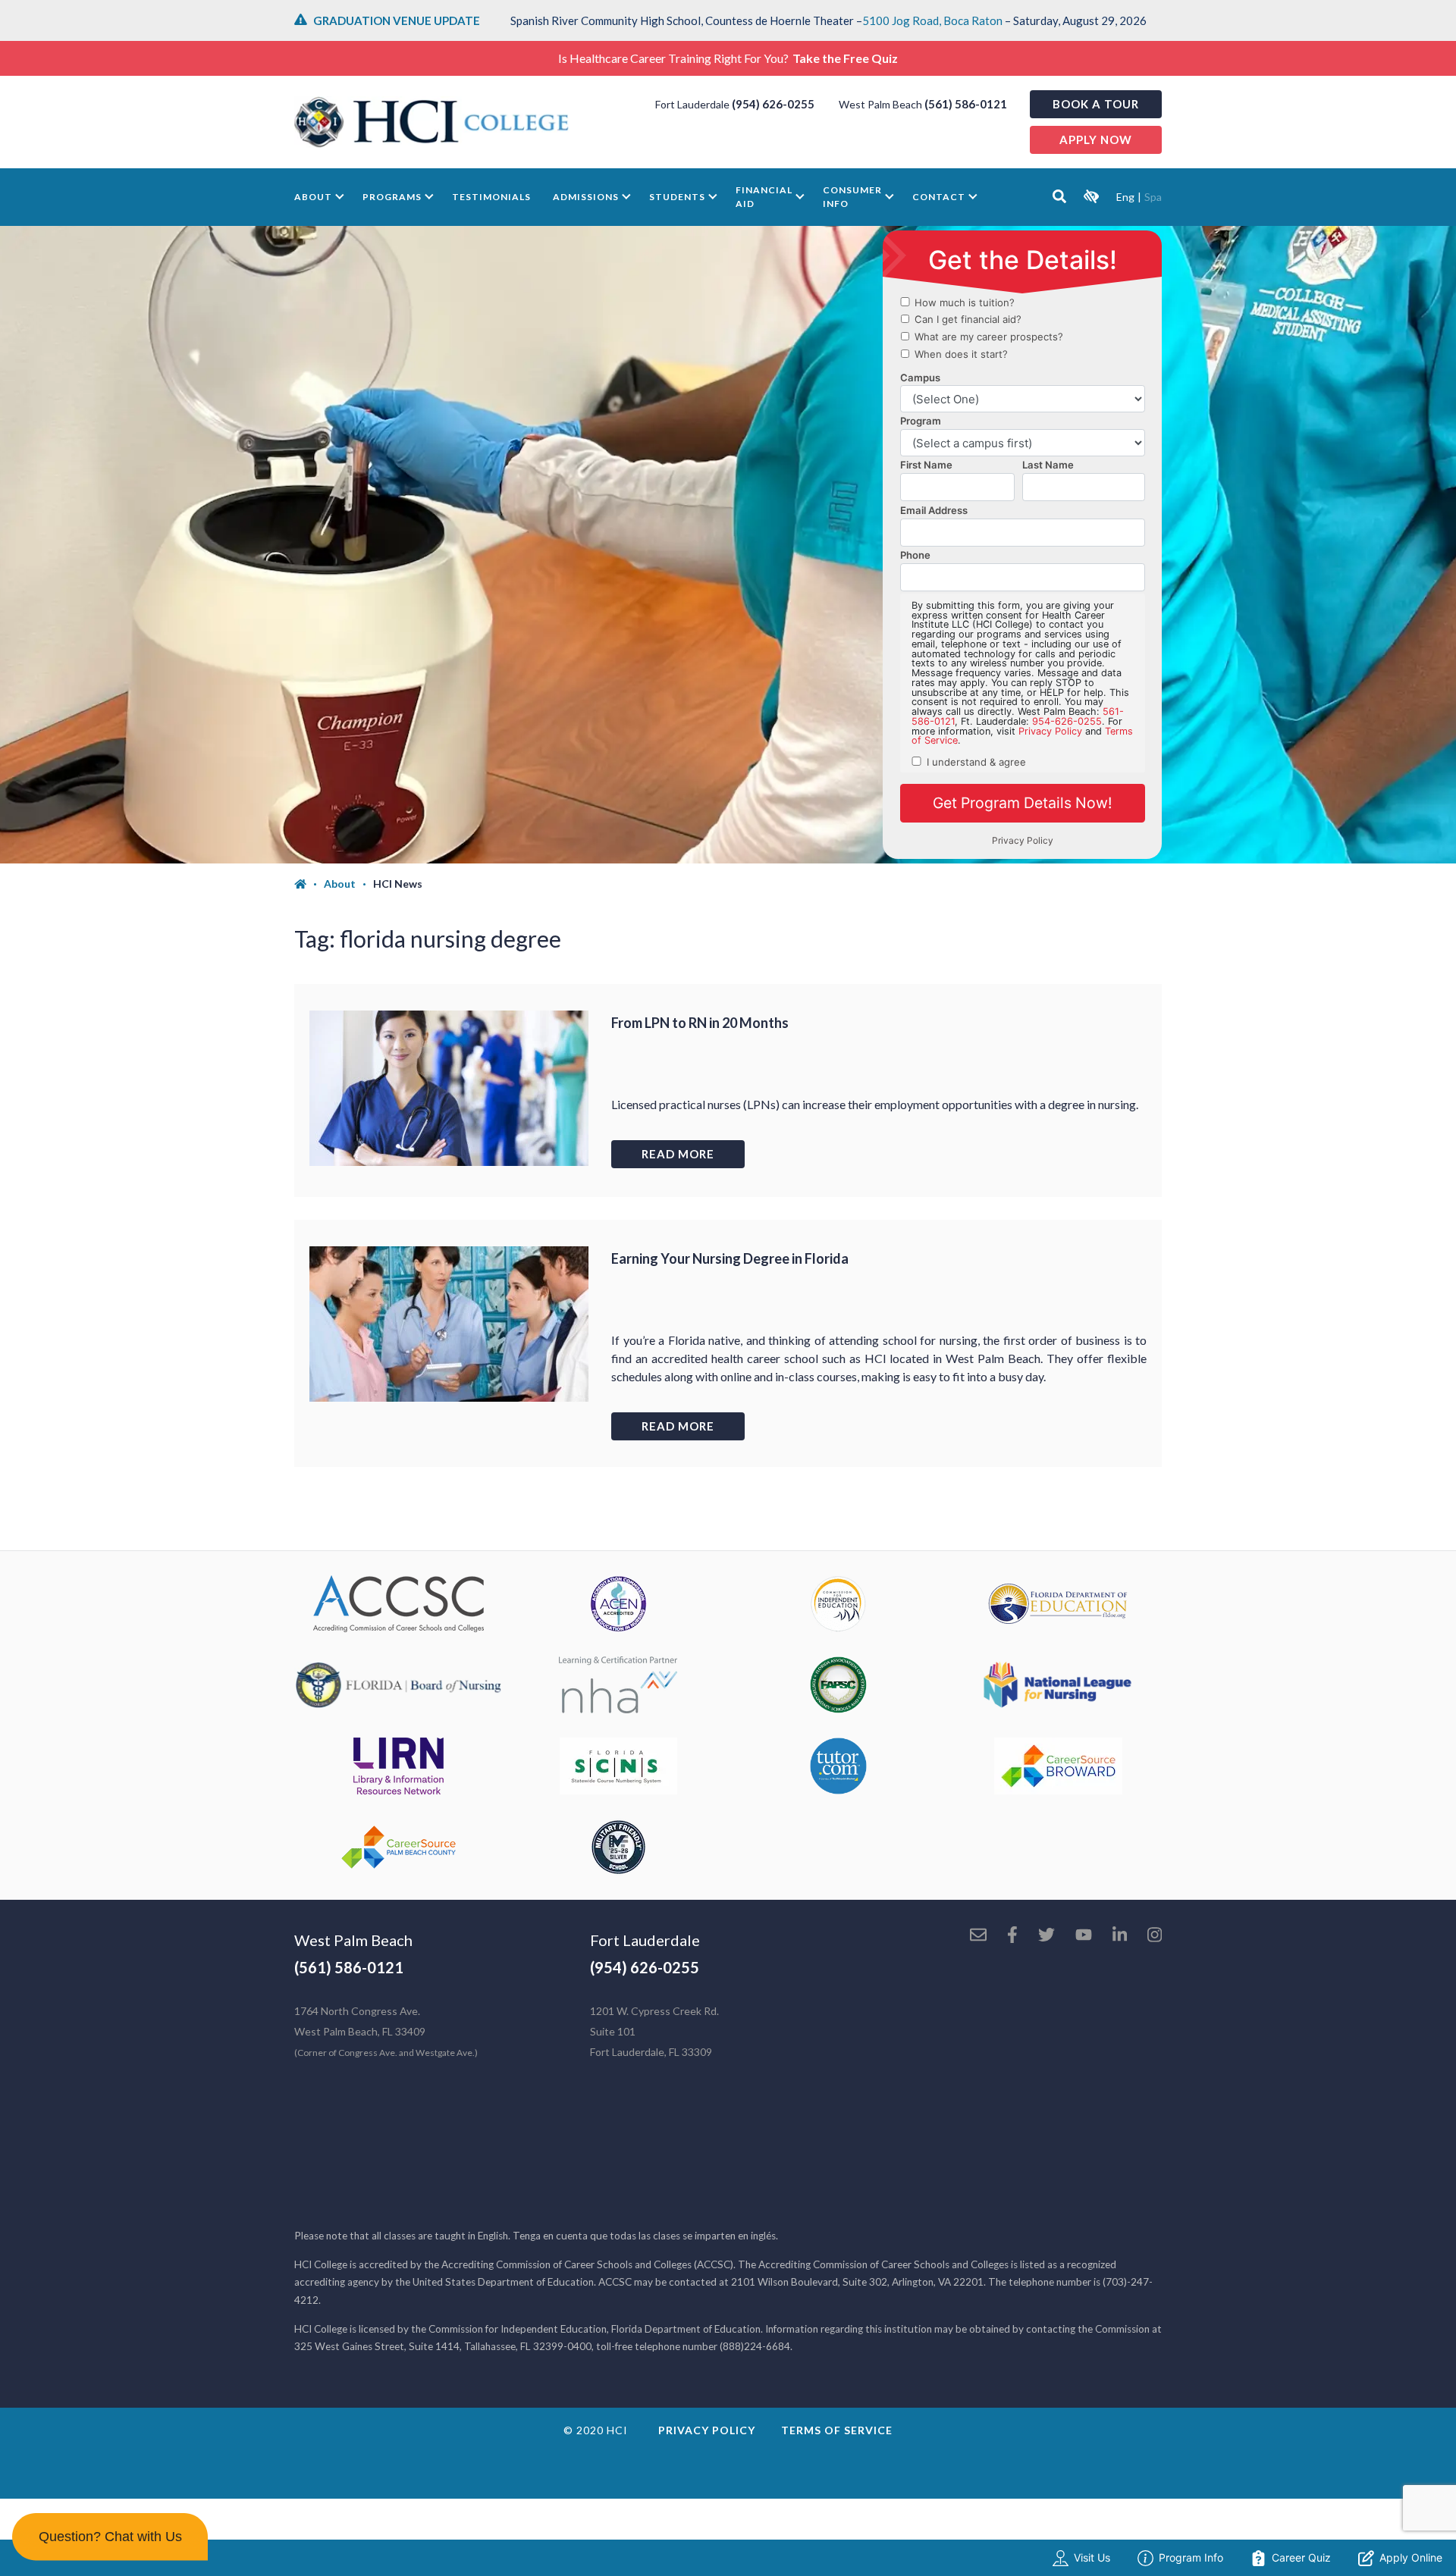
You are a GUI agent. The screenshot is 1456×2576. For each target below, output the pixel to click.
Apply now (1096, 139)
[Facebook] (1012, 1936)
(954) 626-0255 (773, 104)
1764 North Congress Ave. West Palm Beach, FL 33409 (386, 2031)
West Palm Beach (353, 1940)
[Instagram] (1155, 1936)
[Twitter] (1046, 1936)
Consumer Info (852, 197)
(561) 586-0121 (966, 104)
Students (677, 197)
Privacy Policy (707, 2430)
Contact (939, 197)
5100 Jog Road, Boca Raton (932, 20)
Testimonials (491, 197)
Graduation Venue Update (397, 20)
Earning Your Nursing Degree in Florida (730, 1258)
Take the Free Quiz (845, 58)
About (313, 197)
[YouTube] (1084, 1936)
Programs (392, 197)
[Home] (309, 884)
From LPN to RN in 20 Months (700, 1023)
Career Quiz (1301, 2557)
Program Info (1191, 2557)
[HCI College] (431, 122)
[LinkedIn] (1120, 1936)
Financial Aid (764, 197)
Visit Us (1092, 2557)
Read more (678, 1154)
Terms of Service (837, 2430)
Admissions (586, 197)
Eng (1125, 197)
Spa (1153, 197)
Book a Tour (1096, 104)
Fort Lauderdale (645, 1940)
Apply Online (1411, 2557)
